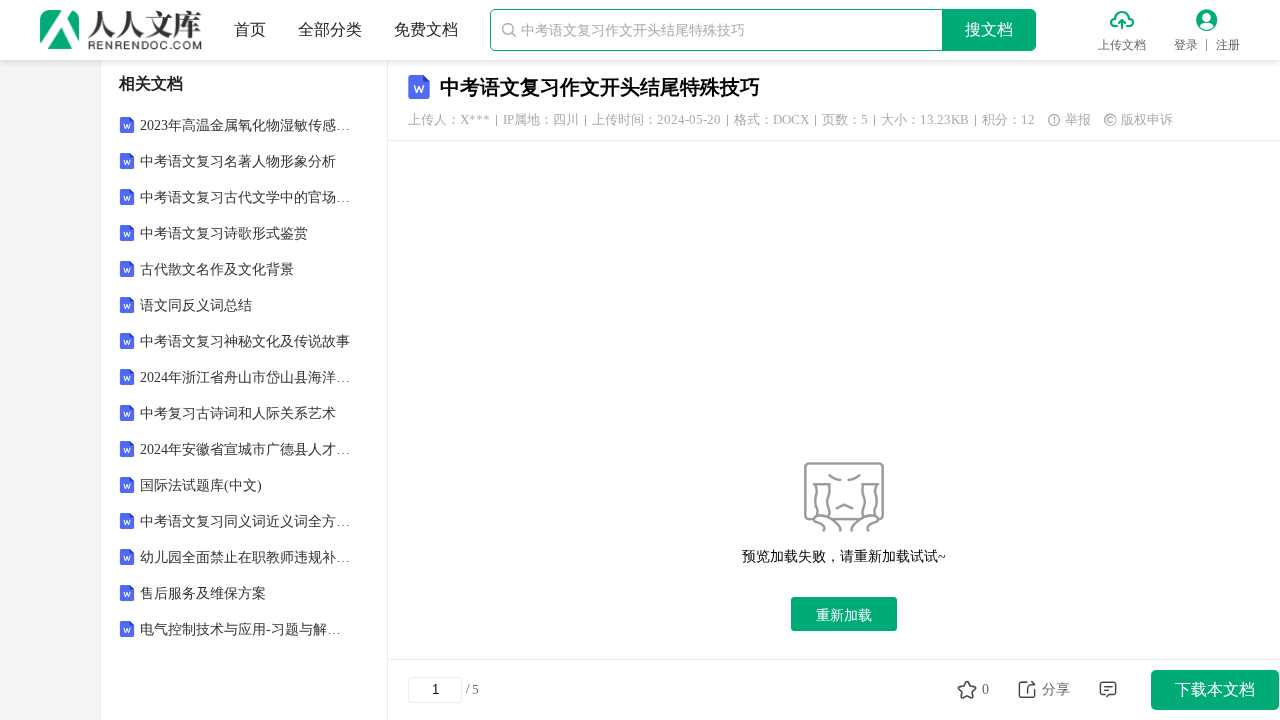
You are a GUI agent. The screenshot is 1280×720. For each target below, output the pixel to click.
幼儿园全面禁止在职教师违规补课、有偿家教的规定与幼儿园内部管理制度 (246, 557)
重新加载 (844, 615)
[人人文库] (121, 30)
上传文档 (1122, 45)
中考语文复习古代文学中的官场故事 (246, 197)
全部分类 (330, 29)
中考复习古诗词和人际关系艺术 (238, 413)
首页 (250, 29)
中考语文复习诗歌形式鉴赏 (224, 233)
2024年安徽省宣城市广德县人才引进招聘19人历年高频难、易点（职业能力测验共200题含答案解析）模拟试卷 (246, 449)
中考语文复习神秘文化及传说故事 (245, 341)
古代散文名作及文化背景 (217, 269)
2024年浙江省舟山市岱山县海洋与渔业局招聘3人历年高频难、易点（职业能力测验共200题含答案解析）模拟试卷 (246, 377)
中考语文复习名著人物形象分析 (238, 161)
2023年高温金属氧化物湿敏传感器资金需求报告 (246, 125)
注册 (1228, 45)
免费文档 (426, 29)
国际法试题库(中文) (201, 485)
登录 (1186, 45)
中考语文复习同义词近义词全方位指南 (246, 521)
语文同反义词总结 (196, 305)
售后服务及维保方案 (203, 593)
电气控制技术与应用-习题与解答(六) (246, 629)
